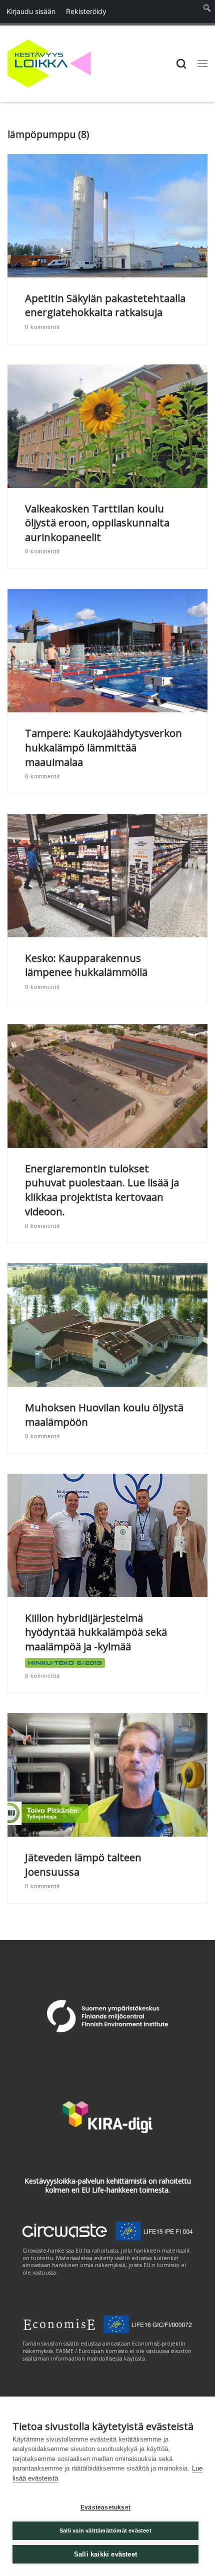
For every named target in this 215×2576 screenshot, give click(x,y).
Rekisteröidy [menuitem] (86, 11)
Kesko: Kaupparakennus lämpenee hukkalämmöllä (86, 965)
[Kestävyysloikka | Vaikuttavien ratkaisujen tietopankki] (49, 62)
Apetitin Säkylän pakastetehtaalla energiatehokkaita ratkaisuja (105, 305)
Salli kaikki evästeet (105, 2554)
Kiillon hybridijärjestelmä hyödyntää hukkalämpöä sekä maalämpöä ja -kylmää (96, 1632)
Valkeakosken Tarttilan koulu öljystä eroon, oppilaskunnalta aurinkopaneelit (97, 523)
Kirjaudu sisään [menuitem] (31, 11)
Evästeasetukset (105, 2508)
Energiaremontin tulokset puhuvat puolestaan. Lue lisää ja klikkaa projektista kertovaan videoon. (102, 1190)
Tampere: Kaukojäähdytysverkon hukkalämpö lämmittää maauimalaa (103, 747)
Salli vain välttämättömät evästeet (105, 2531)
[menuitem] (207, 11)
